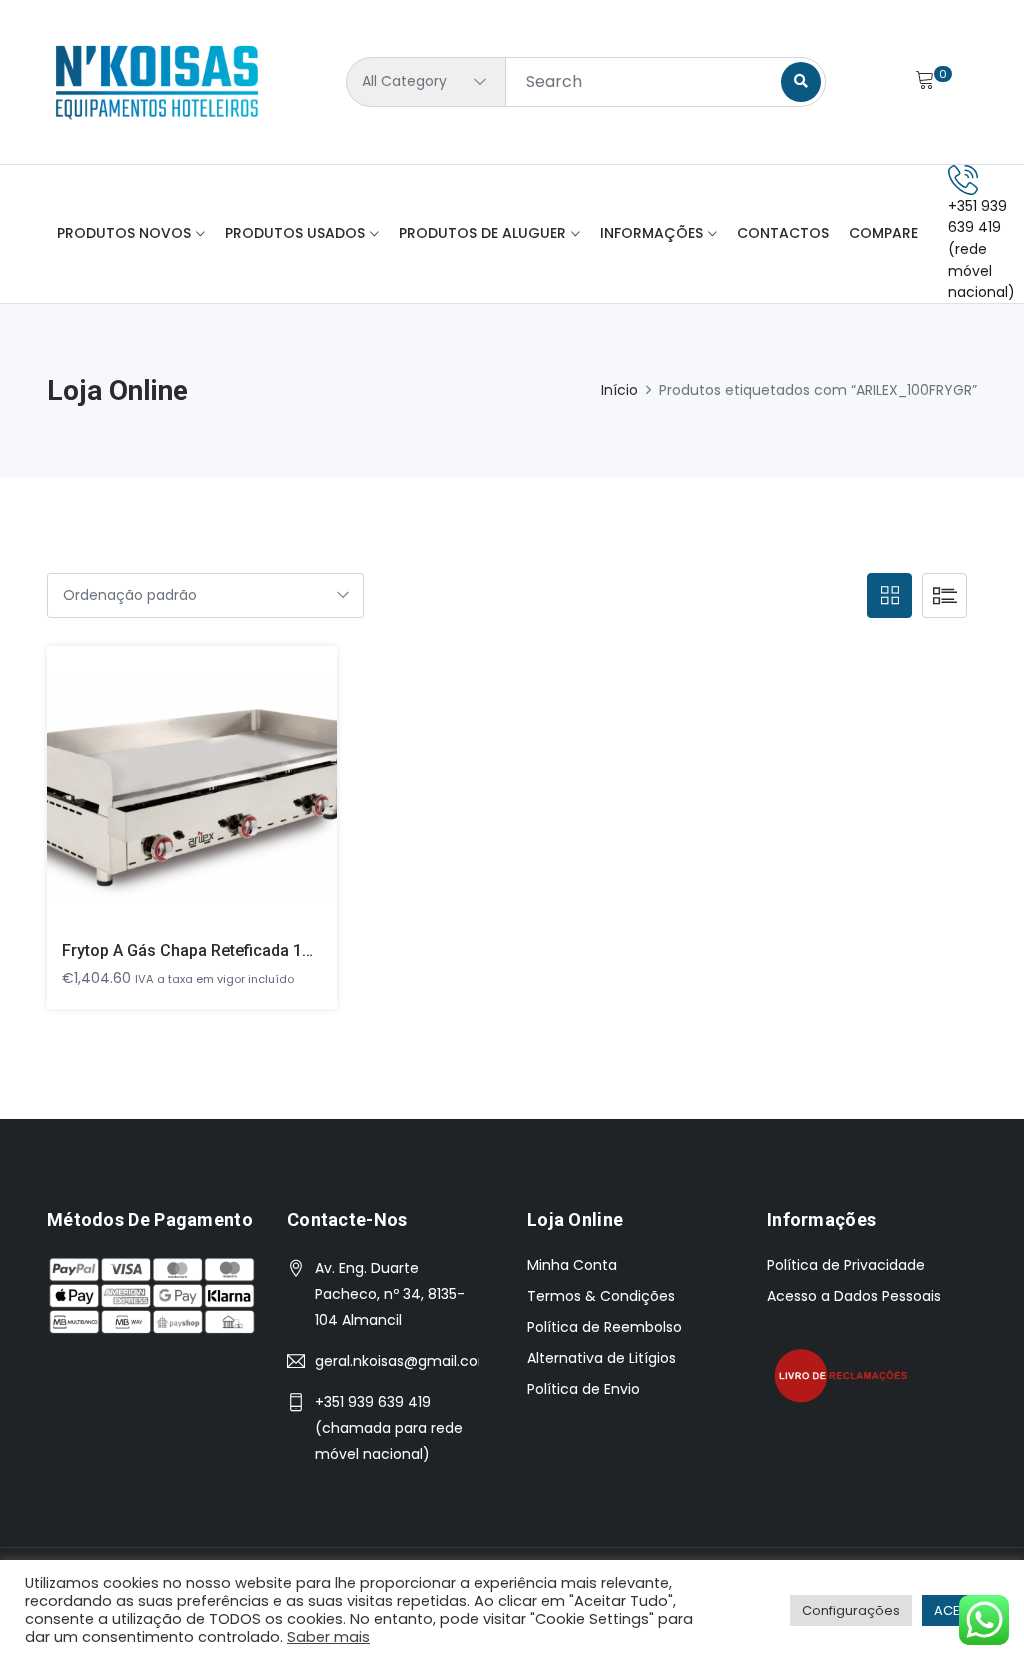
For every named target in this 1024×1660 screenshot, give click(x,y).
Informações (651, 233)
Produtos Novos (124, 233)
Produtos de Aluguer (482, 233)
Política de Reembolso (604, 1327)
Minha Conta (572, 1265)
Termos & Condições (601, 1296)
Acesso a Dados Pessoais (854, 1296)
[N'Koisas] (157, 82)
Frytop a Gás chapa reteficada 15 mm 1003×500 (240, 950)
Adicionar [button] (163, 800)
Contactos (783, 233)
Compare (883, 233)
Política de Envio (583, 1389)
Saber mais (328, 1637)
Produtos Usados (295, 233)
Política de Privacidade (846, 1265)
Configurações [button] (851, 1610)
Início (619, 390)
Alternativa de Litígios (601, 1358)
